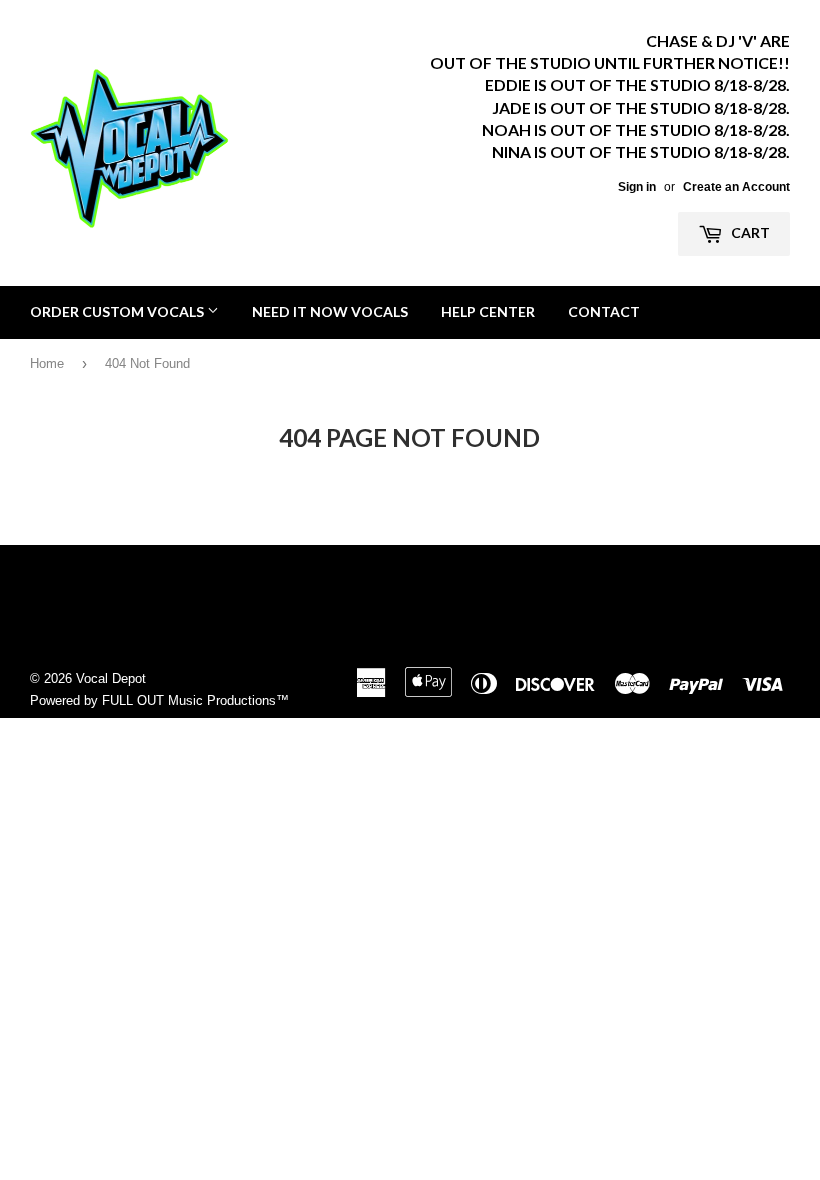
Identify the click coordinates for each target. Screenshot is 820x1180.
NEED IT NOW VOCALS (330, 311)
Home (47, 363)
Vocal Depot (111, 678)
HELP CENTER (488, 311)
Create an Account (736, 187)
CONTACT (604, 311)
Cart (749, 232)
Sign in (637, 187)
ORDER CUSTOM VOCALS (118, 311)
